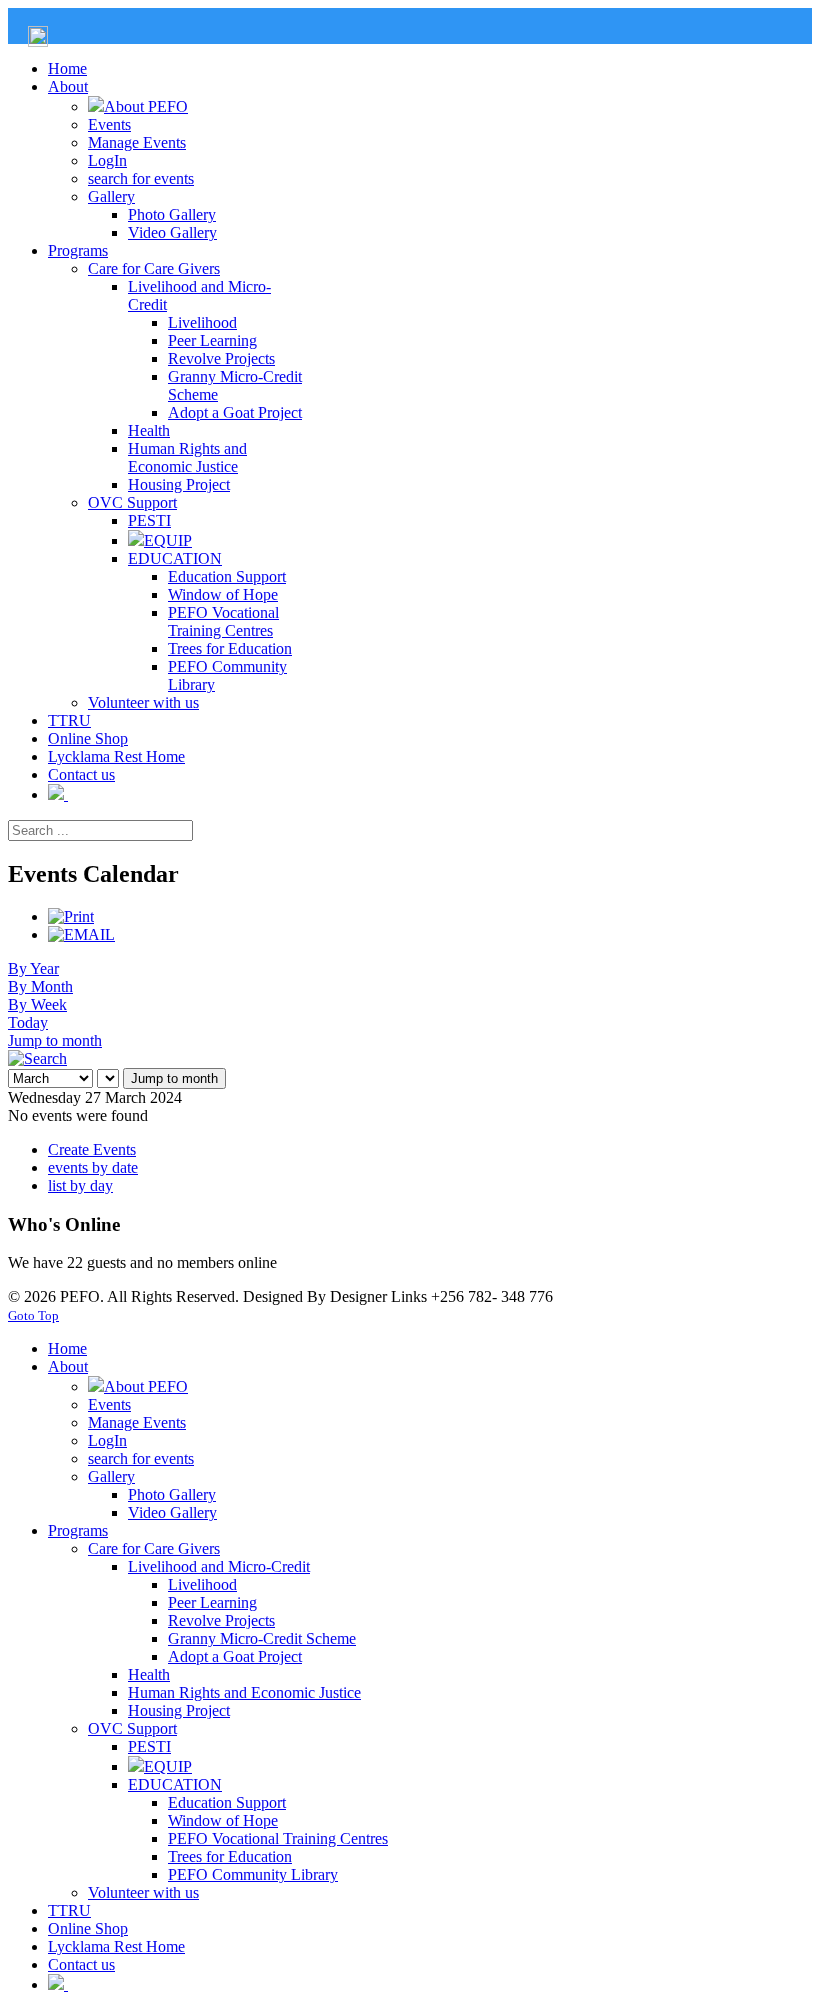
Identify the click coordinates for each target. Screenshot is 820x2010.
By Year (33, 968)
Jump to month (55, 1040)
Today (28, 1022)
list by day (80, 1185)
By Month (40, 986)
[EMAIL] (81, 934)
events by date (93, 1167)
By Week (37, 1004)
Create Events (92, 1149)
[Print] (71, 916)
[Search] (37, 1058)
